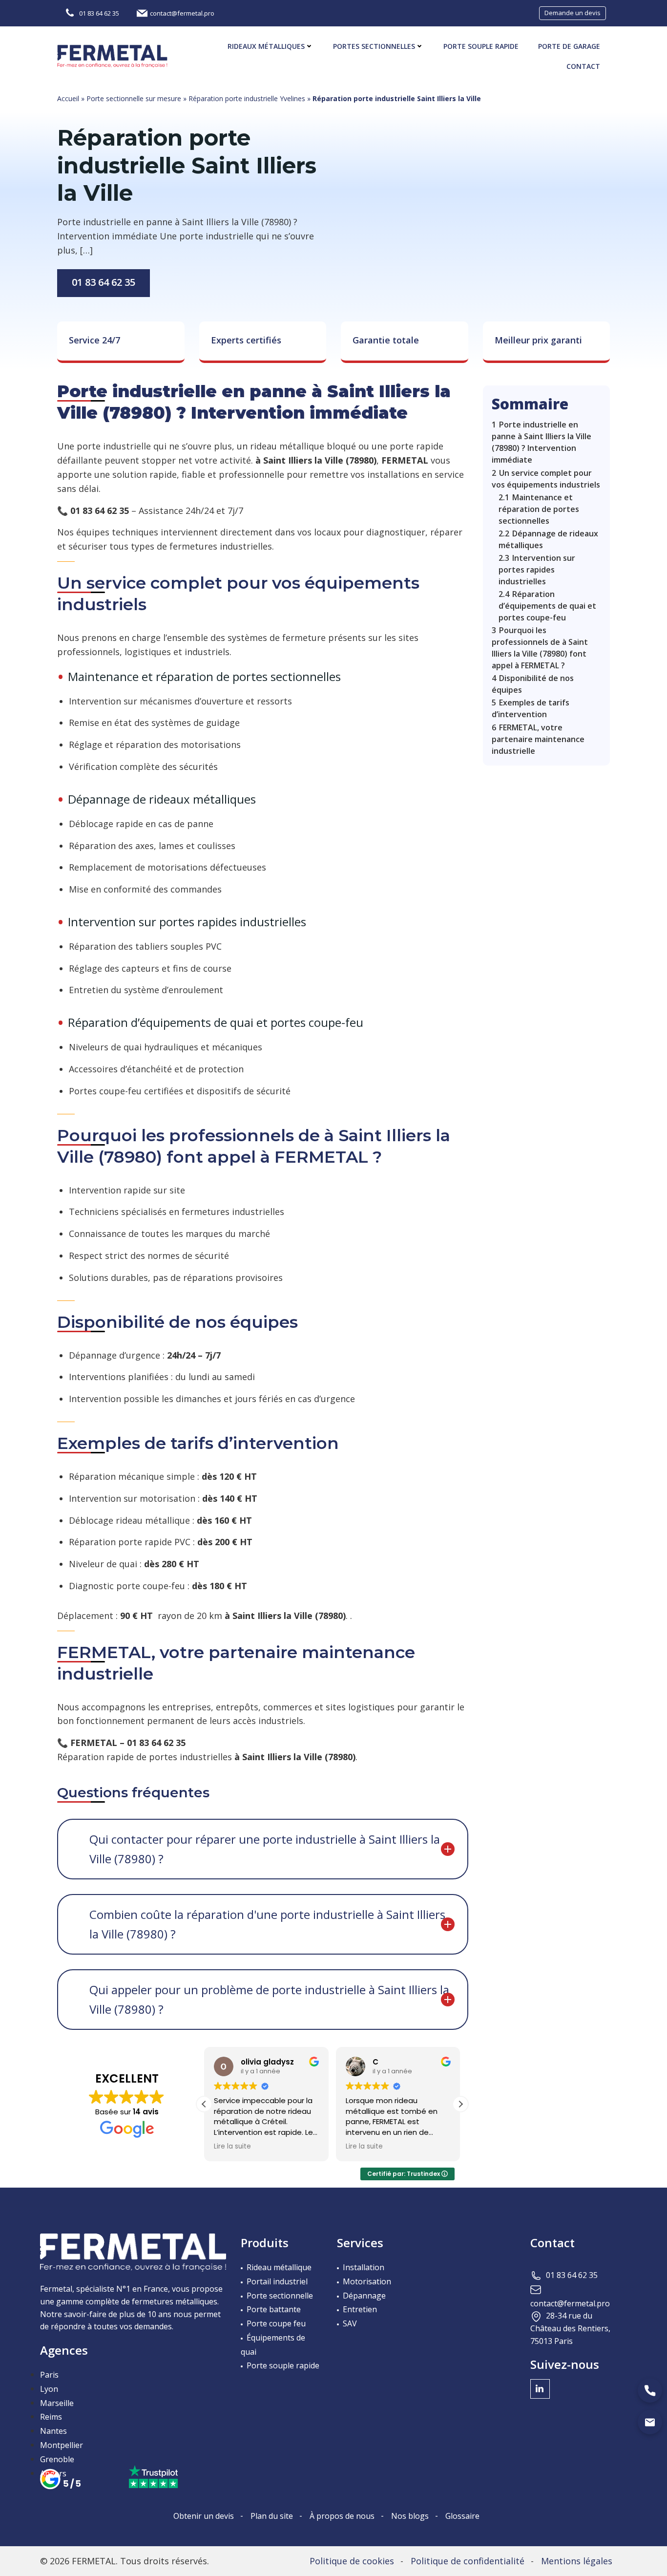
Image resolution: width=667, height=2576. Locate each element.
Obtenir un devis (204, 2516)
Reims (51, 2417)
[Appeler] (650, 2390)
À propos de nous (342, 2516)
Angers (53, 2473)
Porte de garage (569, 46)
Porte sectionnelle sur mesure (134, 98)
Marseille (57, 2403)
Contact (583, 66)
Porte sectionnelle (280, 2296)
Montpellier (62, 2445)
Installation (364, 2267)
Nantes (53, 2431)
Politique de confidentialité (468, 2561)
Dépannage (364, 2296)
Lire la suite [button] (232, 2147)
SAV (350, 2323)
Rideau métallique (279, 2267)
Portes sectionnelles (374, 46)
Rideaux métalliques (266, 46)
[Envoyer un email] (650, 2422)
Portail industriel (277, 2281)
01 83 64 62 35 (104, 282)
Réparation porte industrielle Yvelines (247, 98)
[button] (460, 2104)
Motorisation (367, 2281)
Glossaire (462, 2516)
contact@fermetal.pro (570, 2303)
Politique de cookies (352, 2561)
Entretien (360, 2309)
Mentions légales (577, 2561)
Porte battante (274, 2309)
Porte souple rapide (481, 46)
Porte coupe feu (276, 2323)
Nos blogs (410, 2516)
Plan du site (272, 2516)
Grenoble (57, 2459)
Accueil (68, 98)
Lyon (49, 2389)
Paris (49, 2375)
